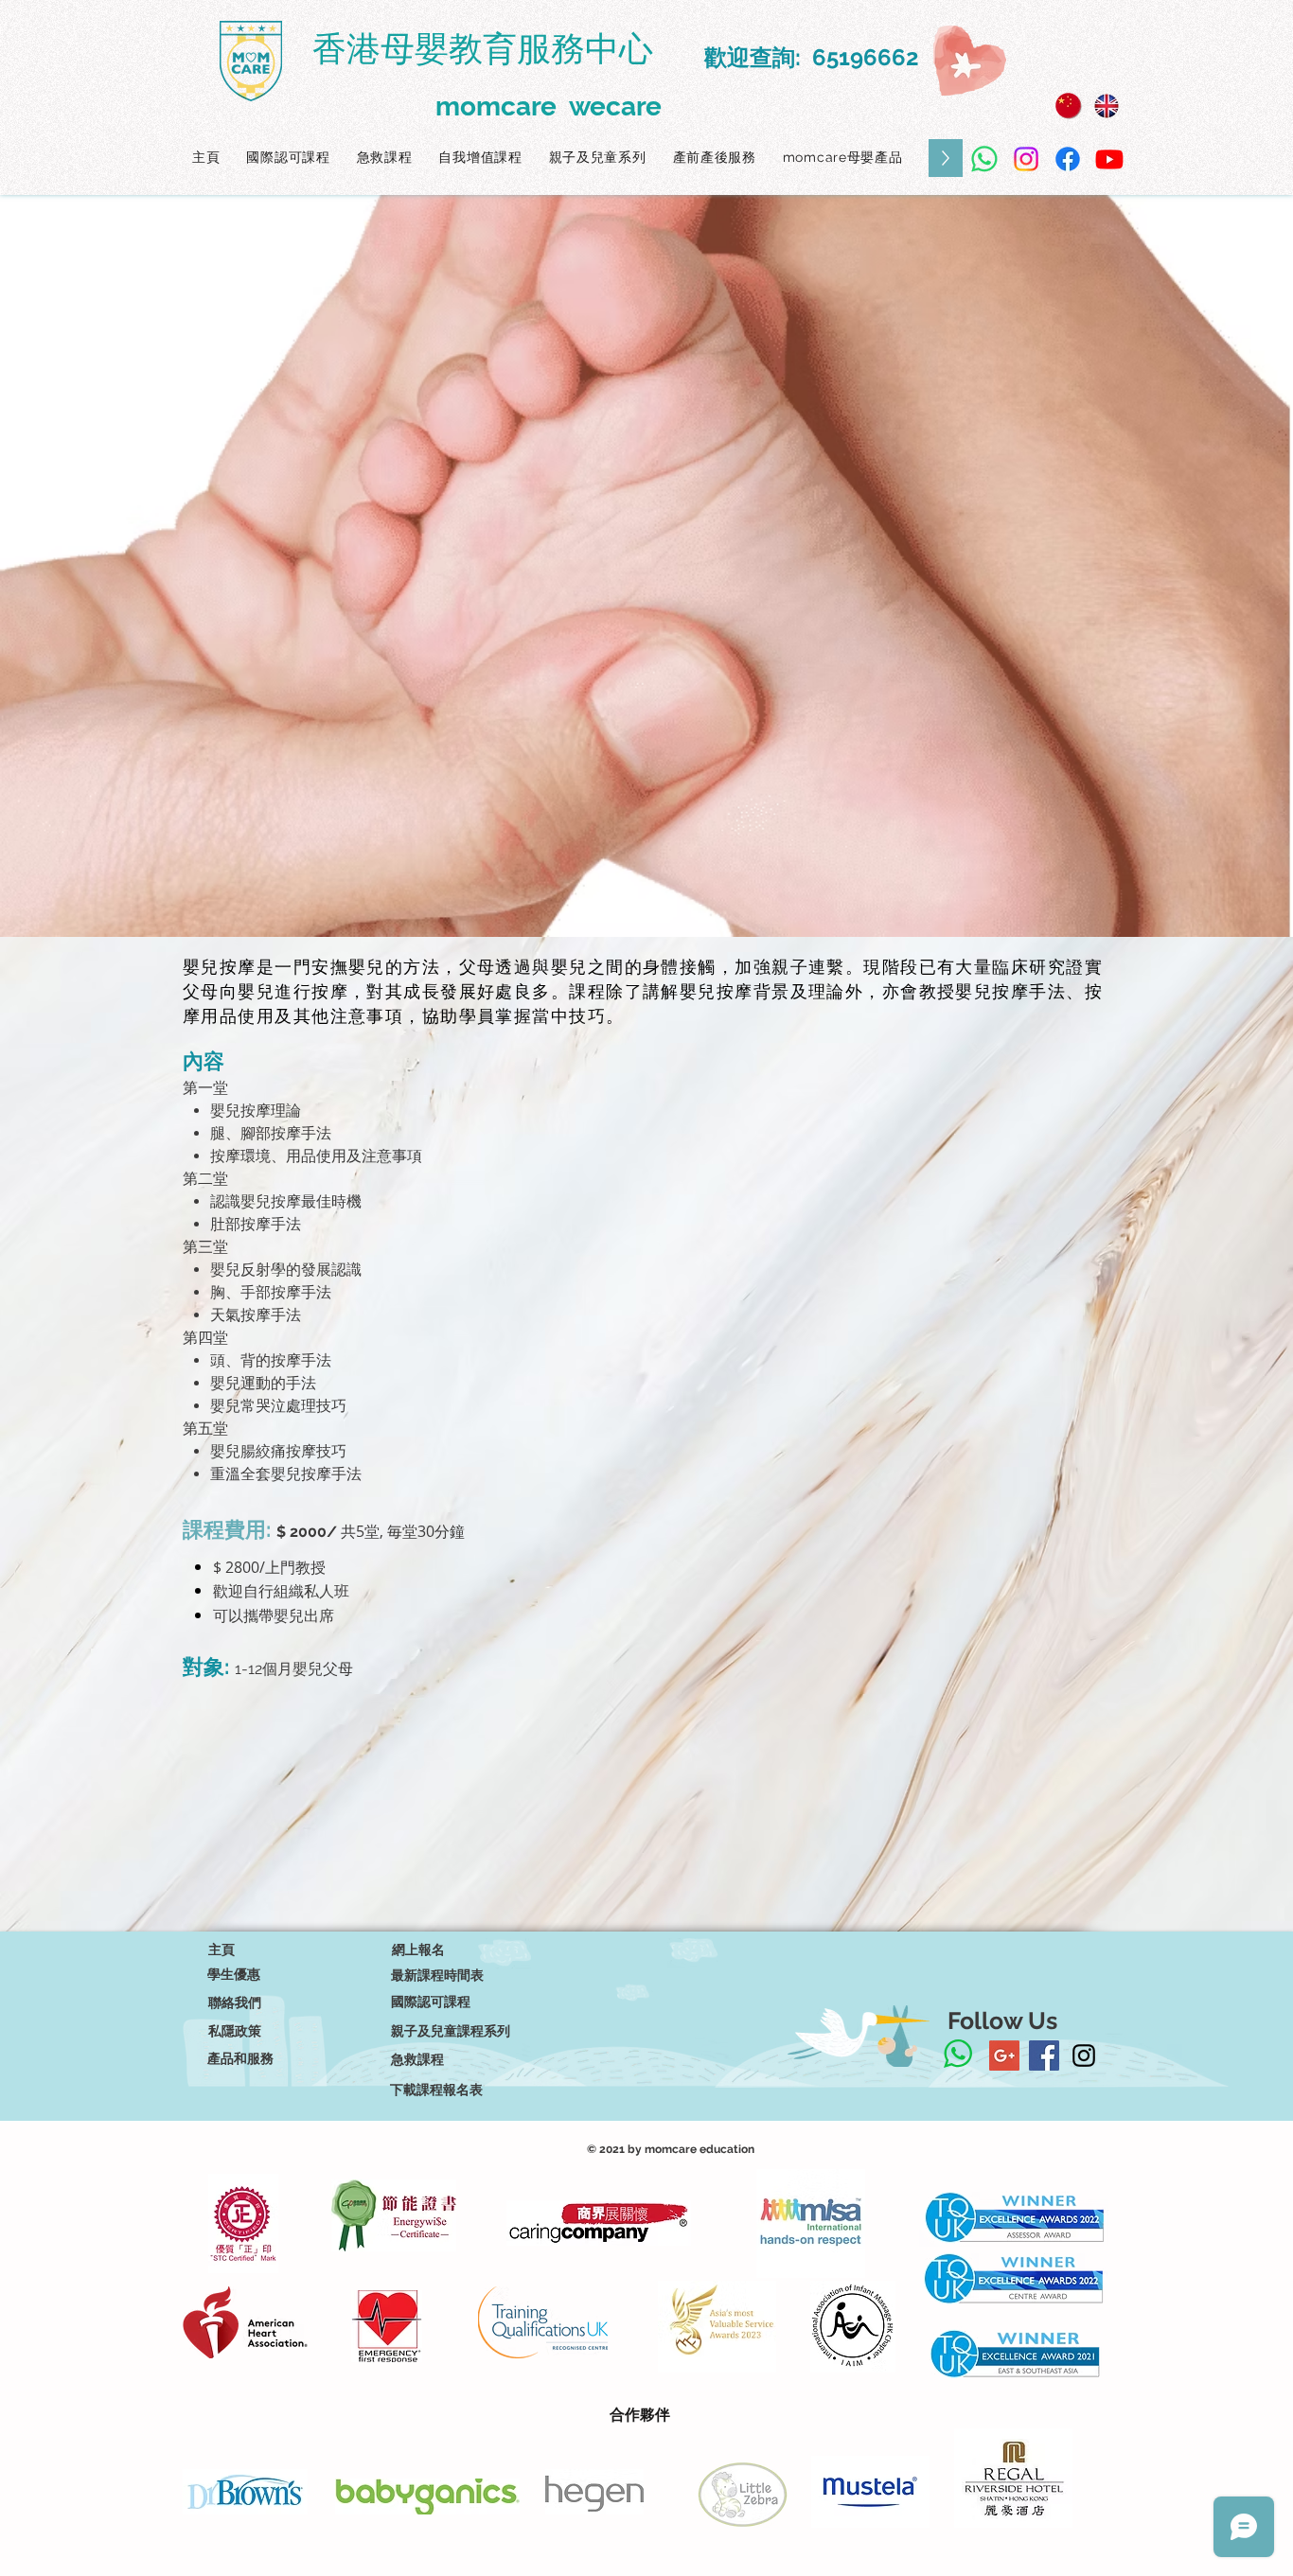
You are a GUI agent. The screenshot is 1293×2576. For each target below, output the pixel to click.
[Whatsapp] (984, 159)
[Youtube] (1109, 159)
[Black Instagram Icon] (1084, 2056)
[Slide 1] (646, 890)
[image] (1069, 106)
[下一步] (1190, 566)
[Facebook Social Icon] (1044, 2056)
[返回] (103, 566)
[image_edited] (1107, 106)
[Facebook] (1068, 159)
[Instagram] (1026, 159)
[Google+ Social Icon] (1004, 2056)
